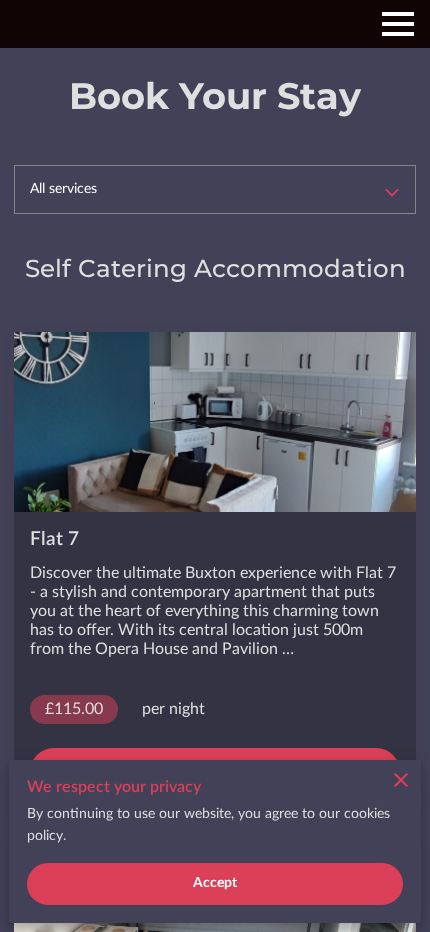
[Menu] (398, 24)
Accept (215, 883)
